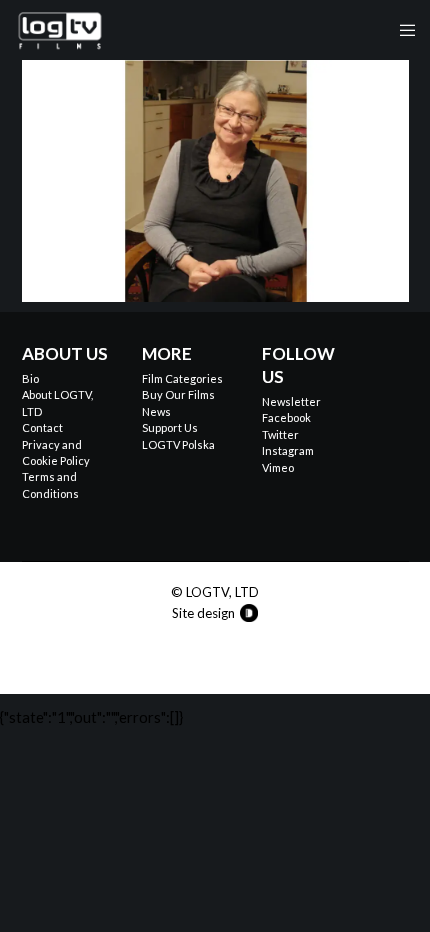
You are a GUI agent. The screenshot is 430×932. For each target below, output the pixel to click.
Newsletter (291, 401)
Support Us (170, 427)
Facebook (286, 417)
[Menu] (401, 30)
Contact (42, 427)
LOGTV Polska (178, 444)
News (156, 411)
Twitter (280, 434)
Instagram (288, 450)
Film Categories (182, 378)
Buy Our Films (178, 394)
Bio (30, 378)
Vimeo (278, 467)
